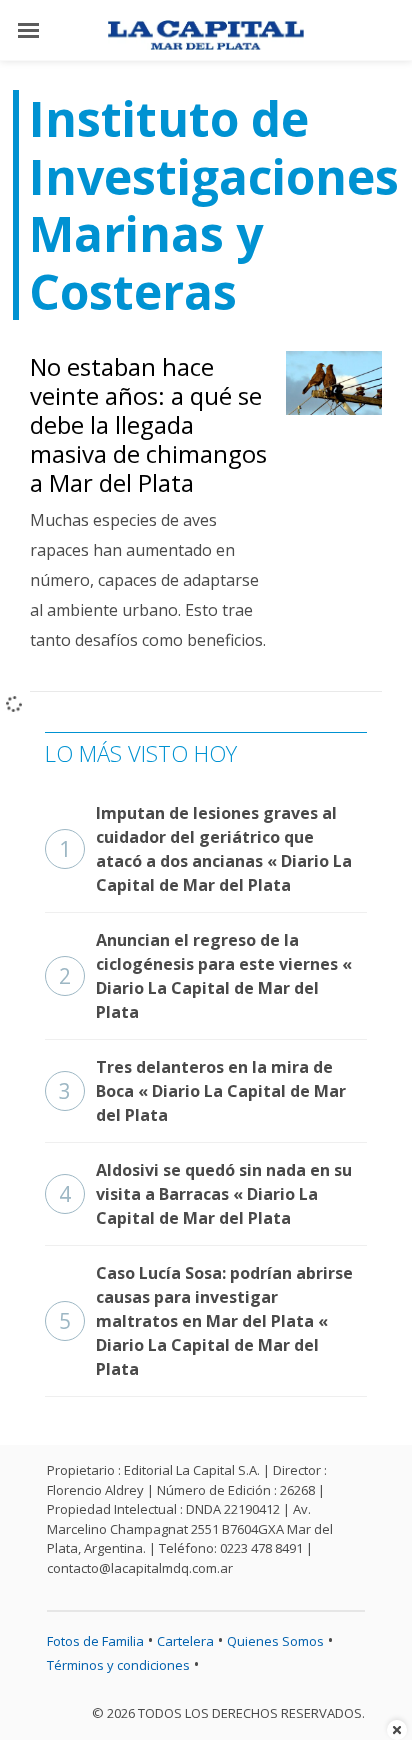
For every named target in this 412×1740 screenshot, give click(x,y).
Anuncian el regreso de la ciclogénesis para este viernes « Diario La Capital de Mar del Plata (205, 976)
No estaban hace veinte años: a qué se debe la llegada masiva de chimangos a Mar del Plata (148, 424)
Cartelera (185, 1641)
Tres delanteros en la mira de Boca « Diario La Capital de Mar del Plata (202, 1091)
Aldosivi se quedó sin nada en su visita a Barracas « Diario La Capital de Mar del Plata (205, 1194)
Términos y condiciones (118, 1665)
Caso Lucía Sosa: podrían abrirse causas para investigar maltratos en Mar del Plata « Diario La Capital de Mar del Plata (206, 1321)
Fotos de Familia (95, 1641)
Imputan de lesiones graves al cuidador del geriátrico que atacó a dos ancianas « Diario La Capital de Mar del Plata (205, 849)
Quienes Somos (275, 1641)
